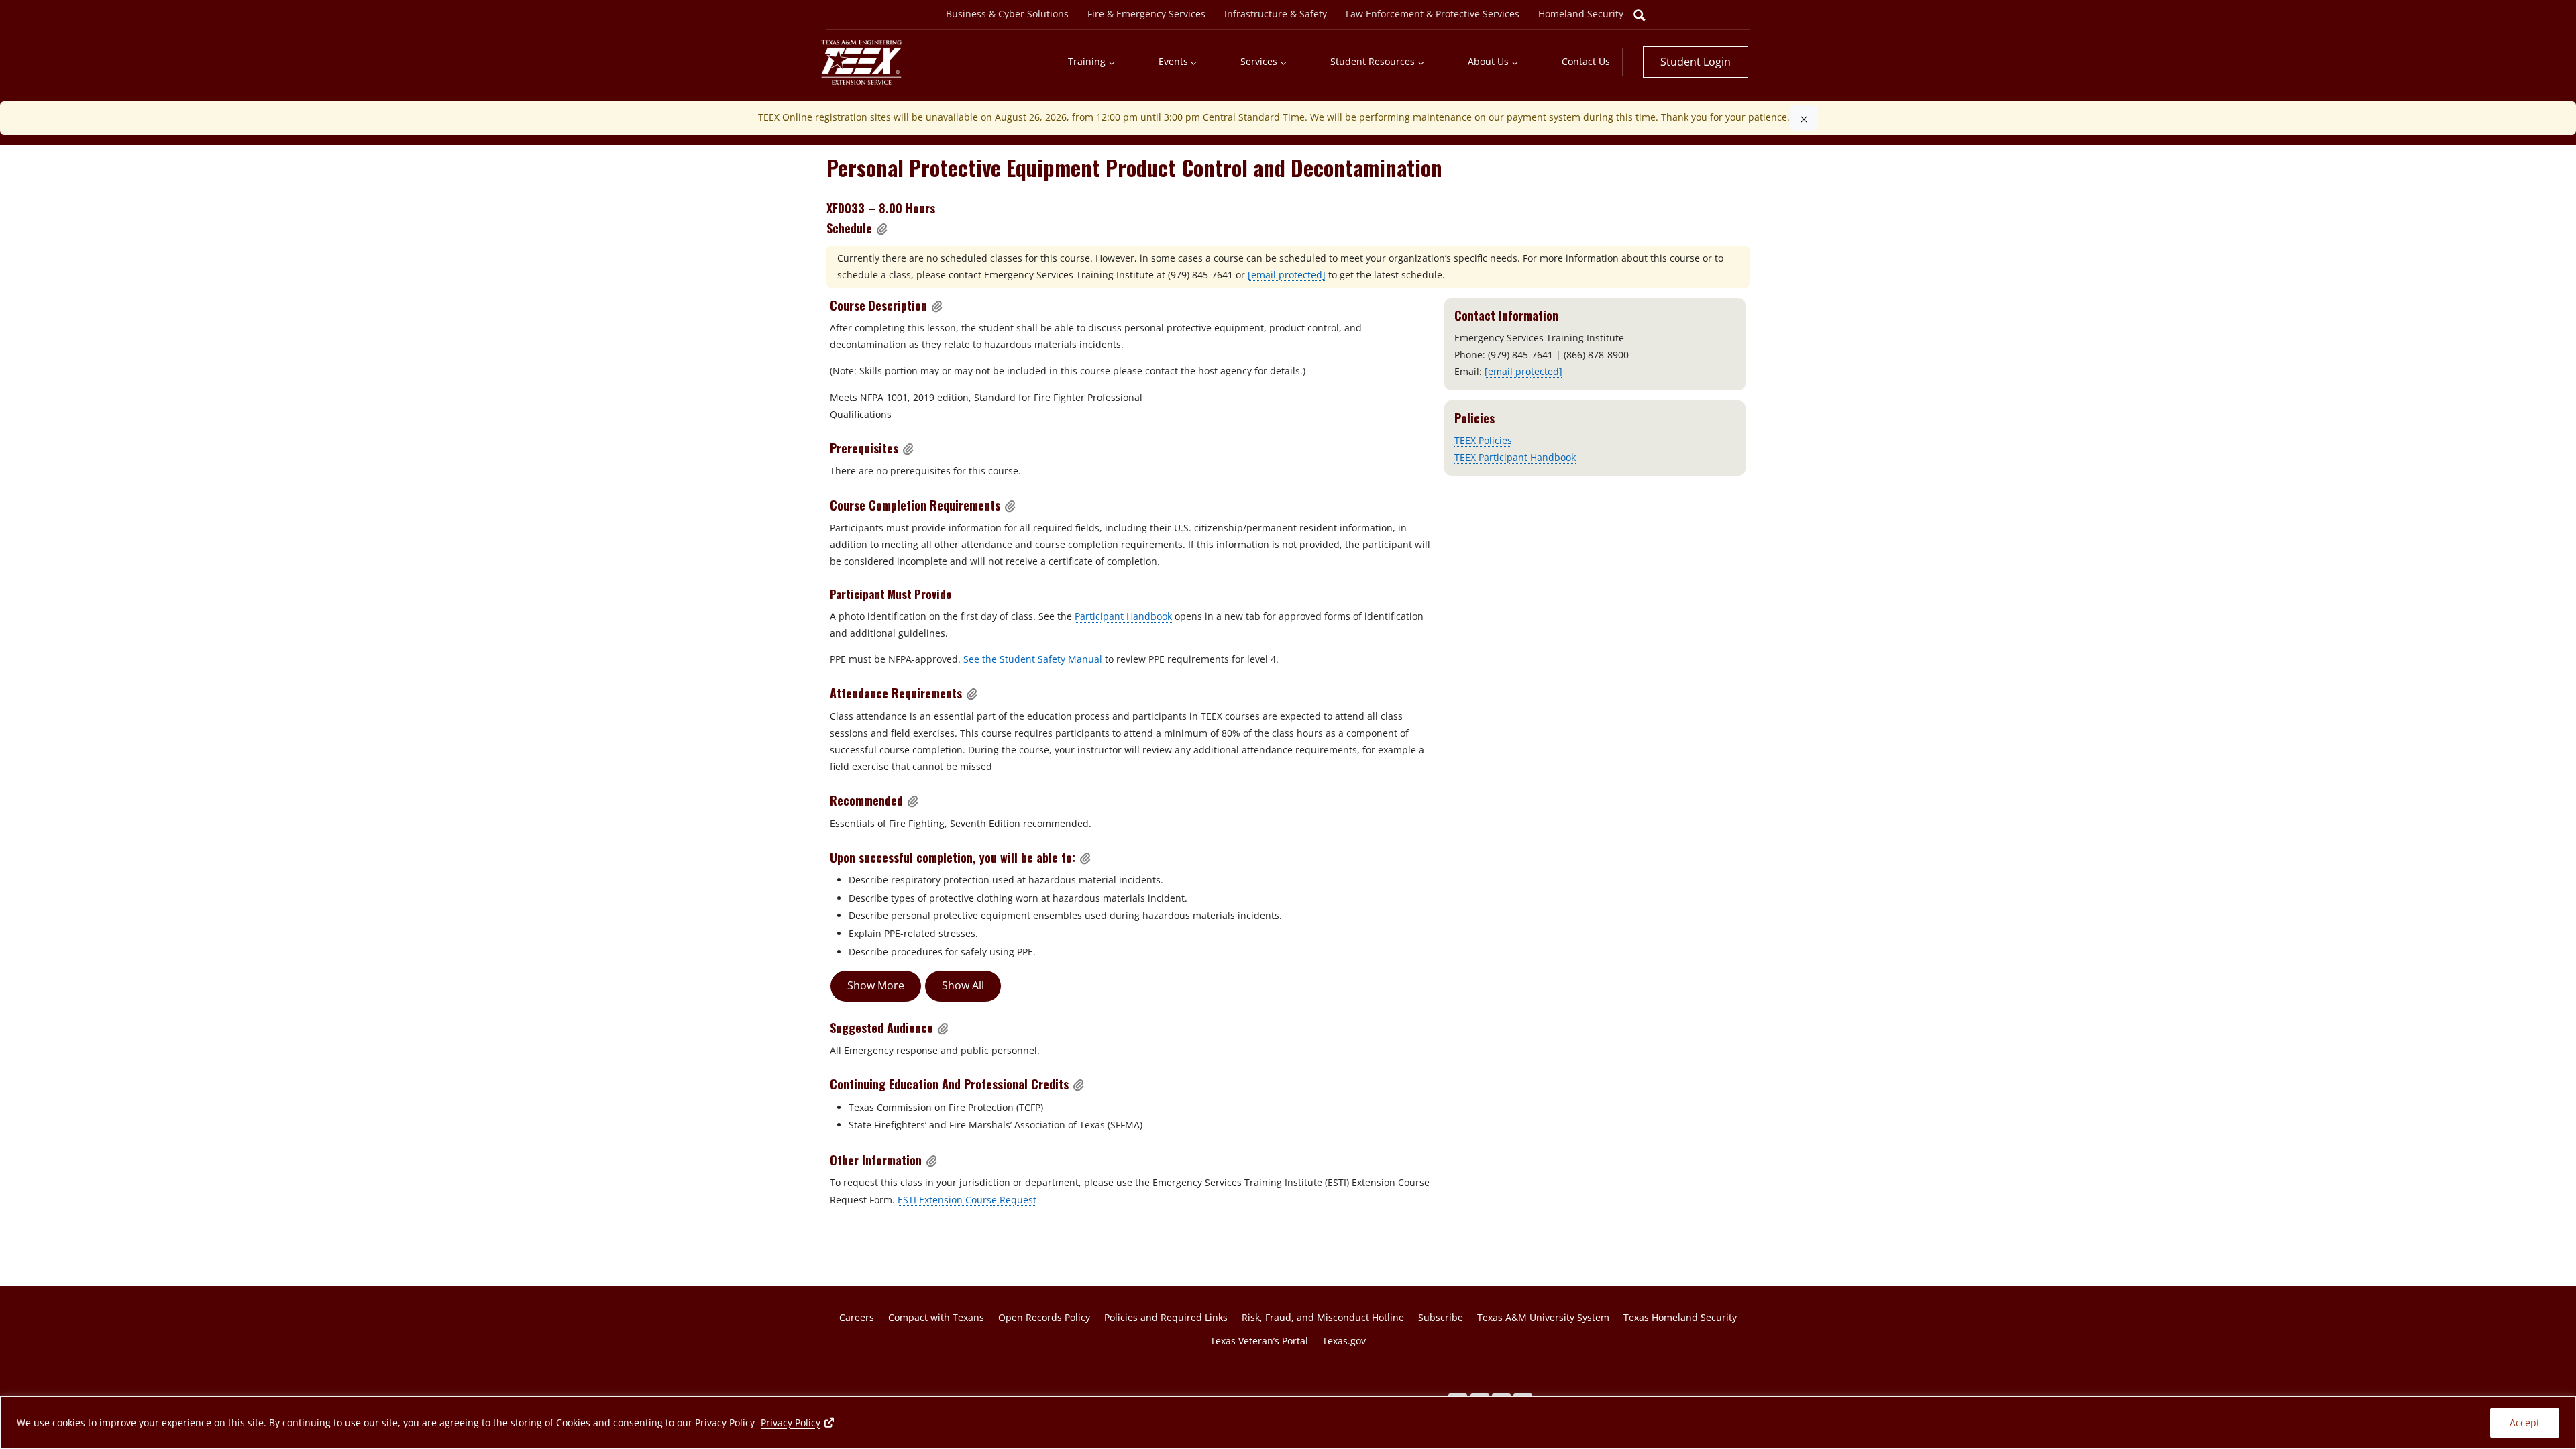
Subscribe (1441, 1317)
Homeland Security (1581, 14)
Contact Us (1586, 61)
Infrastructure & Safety (1276, 14)
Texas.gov (1344, 1341)
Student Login (1696, 62)
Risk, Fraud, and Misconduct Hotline (1323, 1317)
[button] (882, 229)
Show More (876, 985)
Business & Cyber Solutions (1007, 14)
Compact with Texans (936, 1317)
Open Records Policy (1044, 1317)
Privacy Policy (798, 1422)
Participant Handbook (1123, 616)
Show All (963, 985)
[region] (1288, 1423)
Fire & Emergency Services (1146, 14)
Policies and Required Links (1166, 1317)
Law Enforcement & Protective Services (1433, 14)
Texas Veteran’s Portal (1259, 1341)
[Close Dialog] (1804, 118)
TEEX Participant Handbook (1515, 457)
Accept (2525, 1423)
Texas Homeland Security (1680, 1317)
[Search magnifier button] (1640, 15)
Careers (857, 1317)
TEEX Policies (1483, 440)
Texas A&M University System (1543, 1317)
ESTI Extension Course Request (967, 1200)
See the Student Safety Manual (1033, 659)
